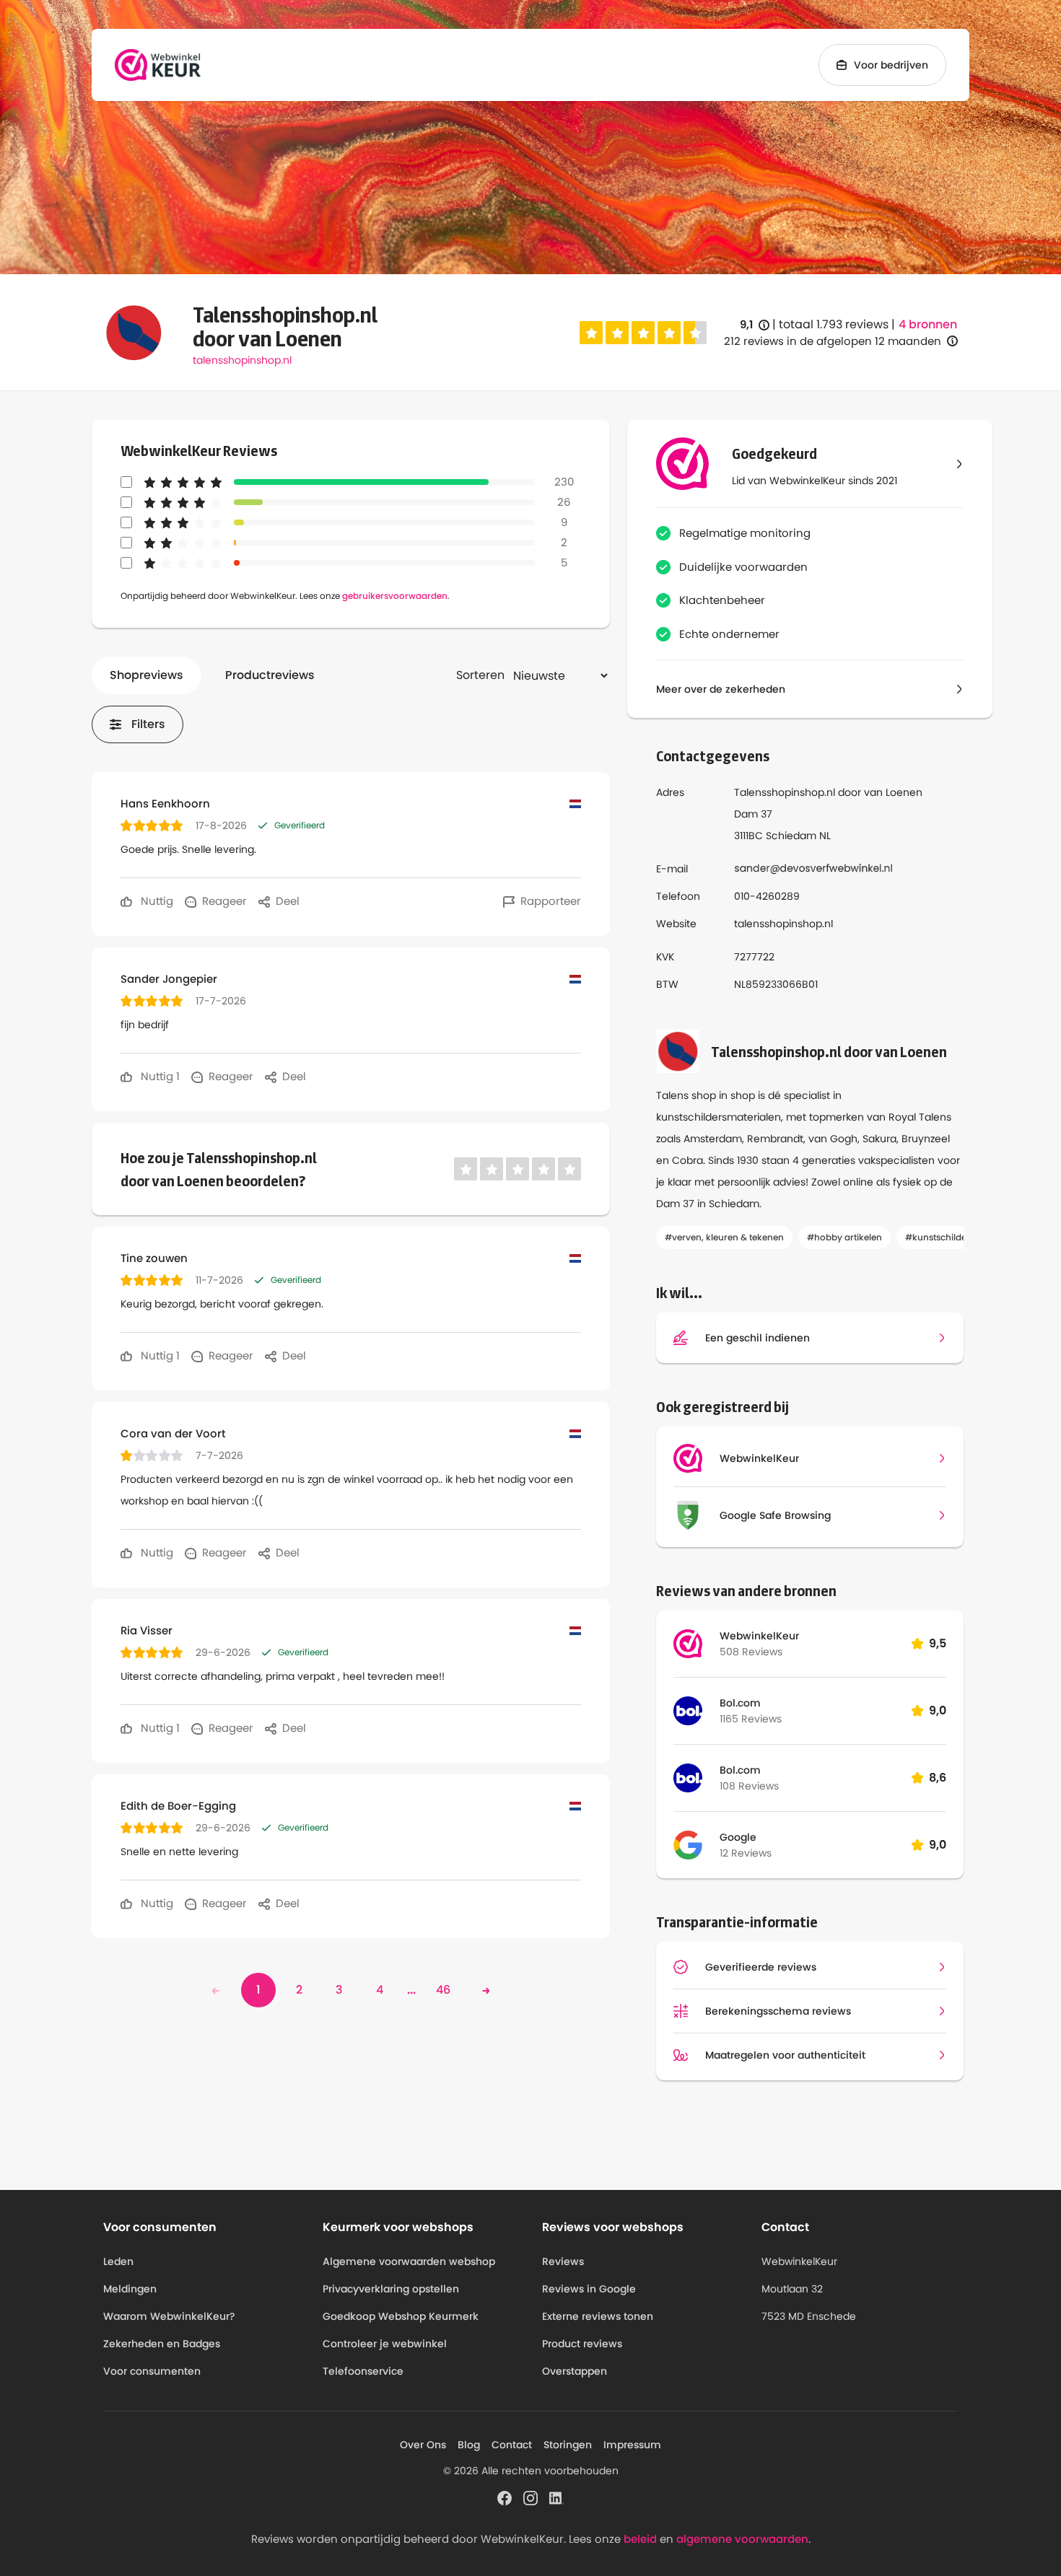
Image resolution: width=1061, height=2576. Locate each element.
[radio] (591, 333)
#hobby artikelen (844, 1237)
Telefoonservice (363, 2371)
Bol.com (740, 1703)
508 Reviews (751, 1652)
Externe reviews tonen (598, 2316)
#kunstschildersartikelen (959, 1237)
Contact (512, 2445)
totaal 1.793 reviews (834, 324)
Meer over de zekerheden (721, 689)
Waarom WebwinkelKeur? (169, 2316)
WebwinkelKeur (759, 1636)
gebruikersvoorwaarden (395, 596)
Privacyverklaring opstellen (391, 2289)
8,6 (938, 1778)
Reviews (563, 2261)
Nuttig (156, 901)
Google (738, 1837)
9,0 (938, 1710)
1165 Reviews (751, 1719)
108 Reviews (749, 1786)
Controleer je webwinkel (385, 2344)
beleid (640, 2539)
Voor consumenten (152, 2371)
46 (443, 1990)
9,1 (755, 325)
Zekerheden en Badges (162, 2344)
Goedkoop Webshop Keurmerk (401, 2316)
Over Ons (423, 2445)
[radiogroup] (643, 333)
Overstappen (575, 2371)
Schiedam (791, 836)
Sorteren (480, 675)
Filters (148, 724)
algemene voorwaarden (742, 2539)
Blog (469, 2445)
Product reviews (582, 2344)
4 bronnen (928, 325)
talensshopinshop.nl (242, 360)
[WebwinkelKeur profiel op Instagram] (530, 2497)
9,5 (938, 1643)
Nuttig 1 (159, 1076)
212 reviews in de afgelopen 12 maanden (833, 341)
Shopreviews (147, 675)
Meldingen (130, 2289)
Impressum (632, 2445)
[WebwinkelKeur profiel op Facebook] (505, 2497)
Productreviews (270, 675)
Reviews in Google (589, 2289)
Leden (118, 2261)
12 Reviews (746, 1853)
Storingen (568, 2445)
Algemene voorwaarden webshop (409, 2261)
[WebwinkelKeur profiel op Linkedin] (556, 2497)
